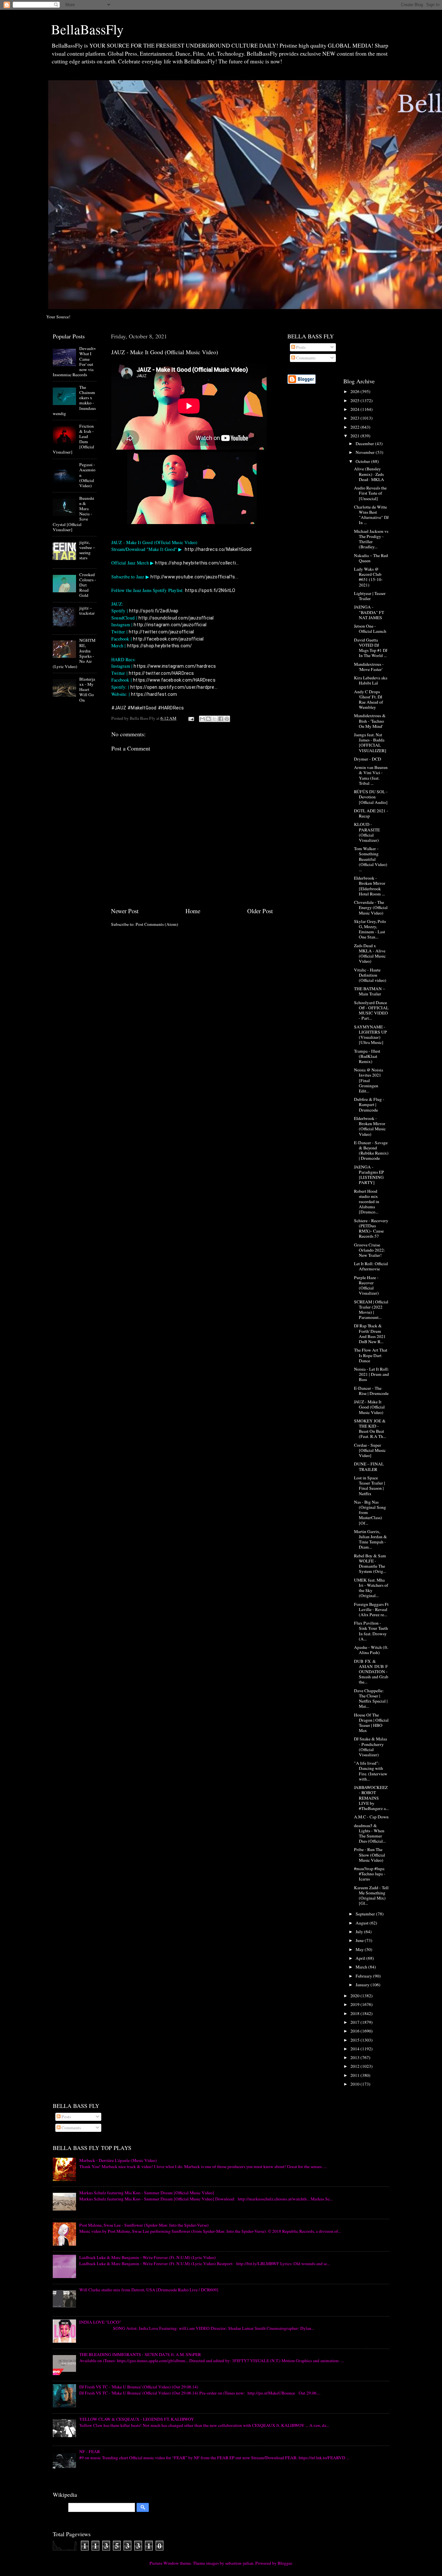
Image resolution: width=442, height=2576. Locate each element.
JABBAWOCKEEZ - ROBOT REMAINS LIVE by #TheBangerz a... (371, 1798)
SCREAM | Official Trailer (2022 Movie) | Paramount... (371, 1310)
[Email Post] (191, 718)
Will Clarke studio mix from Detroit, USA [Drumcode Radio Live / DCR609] (149, 2290)
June (360, 1940)
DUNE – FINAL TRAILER (369, 1466)
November (366, 452)
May (360, 1949)
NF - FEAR (90, 2451)
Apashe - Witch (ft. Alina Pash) (371, 1650)
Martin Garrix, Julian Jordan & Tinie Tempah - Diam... (370, 1539)
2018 (355, 2013)
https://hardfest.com (154, 694)
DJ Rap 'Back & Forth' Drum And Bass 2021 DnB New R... (370, 1334)
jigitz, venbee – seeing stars (87, 550)
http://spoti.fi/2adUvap (154, 611)
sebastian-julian (239, 2563)
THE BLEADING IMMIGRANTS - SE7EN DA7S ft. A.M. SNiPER (140, 2354)
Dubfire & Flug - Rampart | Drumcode (369, 1104)
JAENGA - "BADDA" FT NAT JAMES (369, 612)
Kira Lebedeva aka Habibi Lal (371, 680)
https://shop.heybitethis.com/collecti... (197, 563)
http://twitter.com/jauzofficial (161, 632)
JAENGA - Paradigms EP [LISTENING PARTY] (369, 1175)
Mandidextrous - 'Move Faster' (369, 667)
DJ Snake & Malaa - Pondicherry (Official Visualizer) (370, 1747)
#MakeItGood (142, 708)
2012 (355, 2066)
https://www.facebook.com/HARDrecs (174, 680)
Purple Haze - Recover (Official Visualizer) (366, 1285)
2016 (355, 2031)
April (361, 1958)
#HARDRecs (171, 708)
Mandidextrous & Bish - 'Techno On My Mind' (370, 721)
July (360, 1932)
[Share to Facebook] (221, 719)
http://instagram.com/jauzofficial (170, 625)
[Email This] (202, 719)
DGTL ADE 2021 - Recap (371, 813)
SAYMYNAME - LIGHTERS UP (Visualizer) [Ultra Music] (370, 1035)
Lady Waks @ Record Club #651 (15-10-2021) (368, 577)
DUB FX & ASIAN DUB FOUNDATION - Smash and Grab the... (371, 1672)
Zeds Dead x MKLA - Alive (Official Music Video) (370, 954)
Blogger (285, 2563)
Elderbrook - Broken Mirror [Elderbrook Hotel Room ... (370, 886)
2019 (355, 2004)
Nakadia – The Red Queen (371, 558)
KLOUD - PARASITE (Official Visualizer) (367, 832)
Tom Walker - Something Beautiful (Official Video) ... (371, 859)
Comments (305, 358)
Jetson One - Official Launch (370, 629)
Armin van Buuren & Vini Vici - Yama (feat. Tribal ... (371, 775)
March (362, 1967)
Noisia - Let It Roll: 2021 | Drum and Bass (371, 1374)
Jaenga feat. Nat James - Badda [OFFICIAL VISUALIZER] (370, 743)
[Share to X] (215, 719)
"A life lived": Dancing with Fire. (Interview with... (371, 1771)
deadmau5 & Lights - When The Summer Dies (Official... (370, 1833)
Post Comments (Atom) (157, 924)
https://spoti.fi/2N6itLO (210, 590)
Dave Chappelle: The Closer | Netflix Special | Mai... (371, 1699)
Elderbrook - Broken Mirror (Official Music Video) (370, 1126)
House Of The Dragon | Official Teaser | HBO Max (371, 1723)
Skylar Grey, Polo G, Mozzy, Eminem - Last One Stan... (370, 929)
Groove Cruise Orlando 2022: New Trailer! (370, 1250)
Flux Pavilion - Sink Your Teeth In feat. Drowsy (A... (371, 1631)
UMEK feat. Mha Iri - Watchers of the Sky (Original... (371, 1588)
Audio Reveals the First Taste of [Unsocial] (370, 493)
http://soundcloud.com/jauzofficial (176, 618)
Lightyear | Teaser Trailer (370, 596)
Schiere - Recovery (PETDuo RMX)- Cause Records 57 (371, 1228)
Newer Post (125, 911)
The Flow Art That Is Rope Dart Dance (371, 1355)
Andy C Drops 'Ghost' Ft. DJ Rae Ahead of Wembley (369, 700)
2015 (355, 2040)
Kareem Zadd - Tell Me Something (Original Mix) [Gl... (371, 1896)
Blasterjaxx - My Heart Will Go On (87, 690)
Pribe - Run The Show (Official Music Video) (370, 1855)
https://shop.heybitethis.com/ (160, 646)
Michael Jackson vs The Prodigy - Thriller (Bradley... (371, 539)
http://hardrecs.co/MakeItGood (218, 549)
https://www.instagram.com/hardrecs (175, 666)
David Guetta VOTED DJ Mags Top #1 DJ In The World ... (371, 648)
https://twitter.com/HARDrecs (161, 673)
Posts (300, 347)
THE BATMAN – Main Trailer (370, 991)
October (363, 461)
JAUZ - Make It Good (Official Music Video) (369, 1407)
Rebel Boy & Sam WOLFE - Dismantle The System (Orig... (370, 1564)
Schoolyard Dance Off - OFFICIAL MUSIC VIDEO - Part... (371, 1010)
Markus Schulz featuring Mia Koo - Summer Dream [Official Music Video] (147, 2193)
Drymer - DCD (368, 759)
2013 (355, 2057)
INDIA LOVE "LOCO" (100, 2322)
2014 (355, 2049)
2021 (355, 436)
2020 (355, 1996)
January (363, 1985)
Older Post (260, 911)
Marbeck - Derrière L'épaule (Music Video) (118, 2160)
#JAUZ (119, 708)
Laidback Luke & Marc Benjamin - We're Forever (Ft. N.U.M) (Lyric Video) (148, 2257)
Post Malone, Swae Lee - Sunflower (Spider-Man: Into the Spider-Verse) (144, 2225)
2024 (355, 409)
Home (193, 911)
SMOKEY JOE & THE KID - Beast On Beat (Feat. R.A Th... (370, 1429)
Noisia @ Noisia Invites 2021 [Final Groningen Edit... (369, 1080)
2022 (355, 427)
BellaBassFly (87, 29)
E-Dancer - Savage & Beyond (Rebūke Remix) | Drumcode (371, 1151)
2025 (355, 400)
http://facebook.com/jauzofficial (168, 639)
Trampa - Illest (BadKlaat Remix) (367, 1056)
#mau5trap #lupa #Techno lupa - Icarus (370, 1874)
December (365, 444)
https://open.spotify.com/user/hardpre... (174, 687)
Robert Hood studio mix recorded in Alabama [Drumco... (367, 1202)
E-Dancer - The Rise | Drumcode (371, 1391)
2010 (355, 2084)
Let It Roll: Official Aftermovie (371, 1266)
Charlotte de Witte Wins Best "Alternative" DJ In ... (371, 515)
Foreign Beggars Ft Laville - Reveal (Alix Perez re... (371, 1609)
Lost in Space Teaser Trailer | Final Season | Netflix (370, 1486)
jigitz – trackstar (87, 610)
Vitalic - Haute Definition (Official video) (370, 975)
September (366, 1914)
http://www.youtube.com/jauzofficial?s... (194, 577)
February (364, 1976)
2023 (355, 418)
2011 (355, 2075)
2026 (355, 391)
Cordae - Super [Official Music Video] (370, 1450)
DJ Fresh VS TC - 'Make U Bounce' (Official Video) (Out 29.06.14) (139, 2387)
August (363, 1923)
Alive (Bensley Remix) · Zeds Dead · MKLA (369, 474)
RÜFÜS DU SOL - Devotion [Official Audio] (371, 797)
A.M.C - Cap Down (371, 1817)
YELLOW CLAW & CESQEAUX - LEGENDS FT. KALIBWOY (137, 2419)
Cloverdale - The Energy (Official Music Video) (371, 907)
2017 (355, 2022)
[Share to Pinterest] (227, 719)
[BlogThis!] (208, 719)
